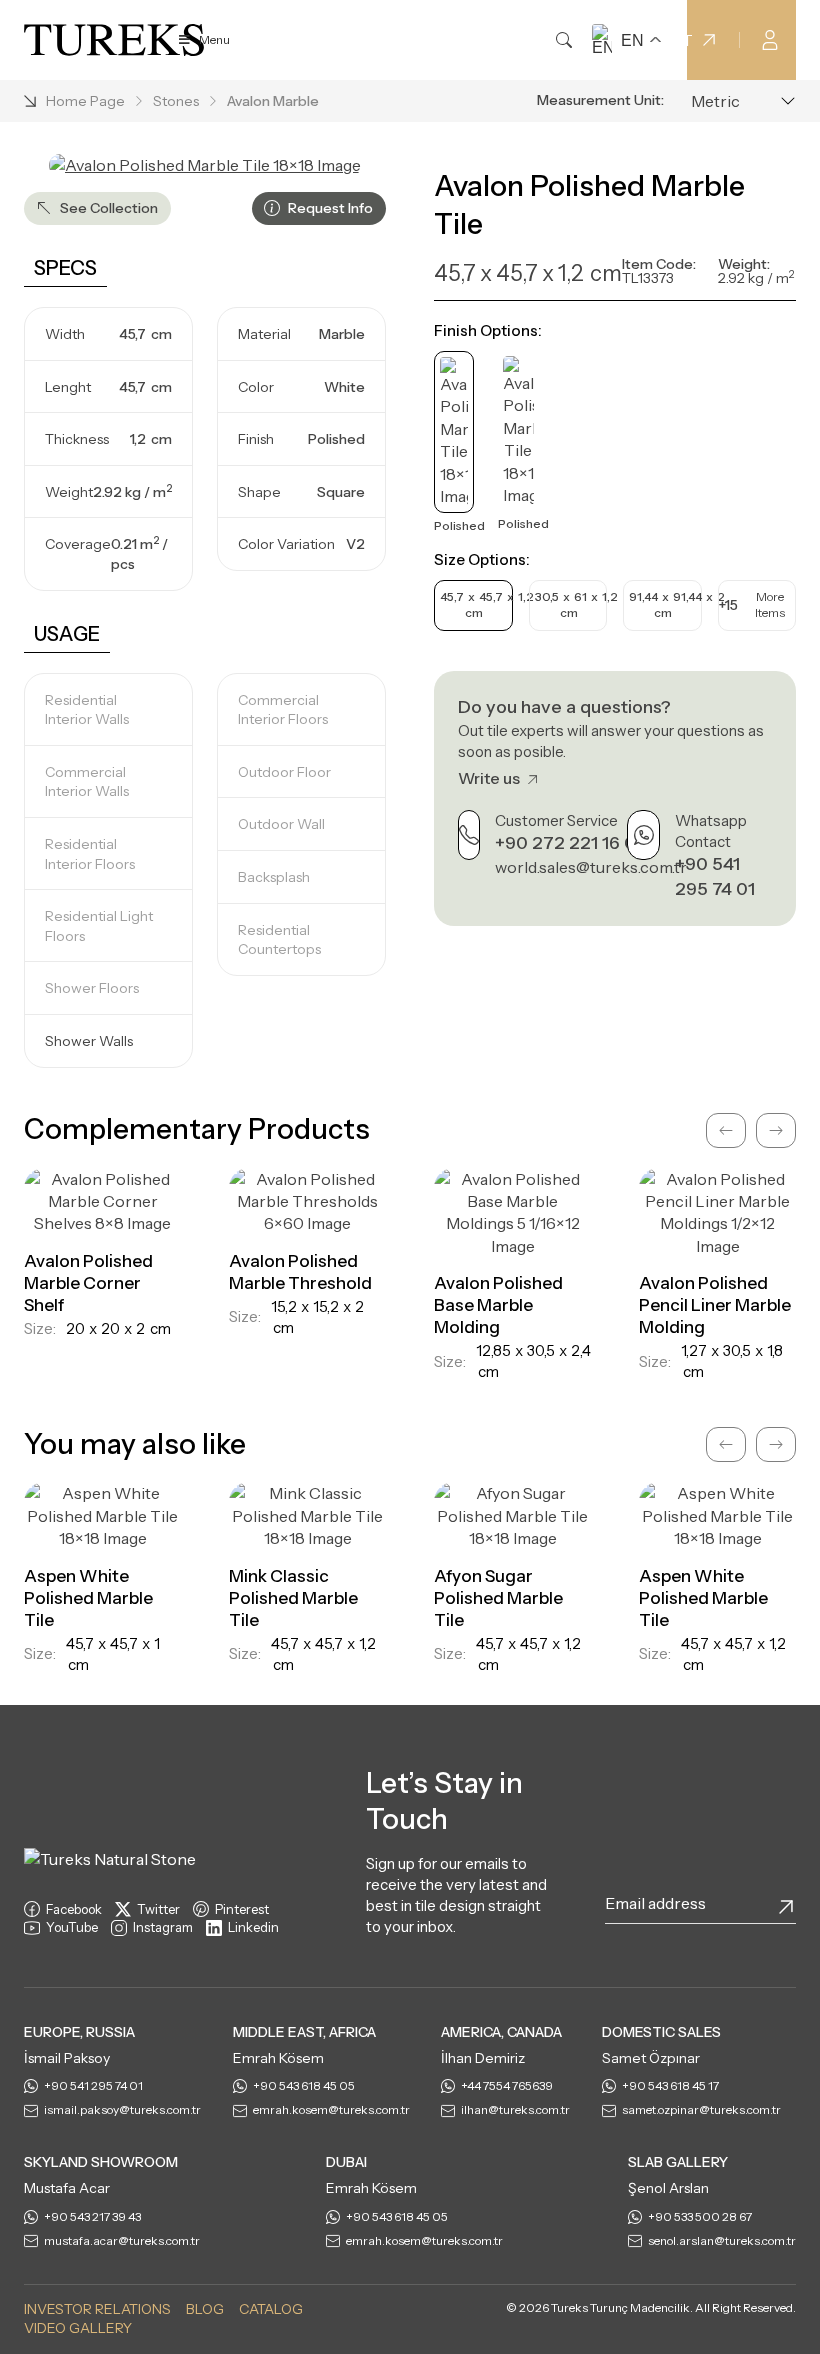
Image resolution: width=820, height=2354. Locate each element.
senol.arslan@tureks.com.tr (722, 2240)
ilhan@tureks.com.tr (515, 2109)
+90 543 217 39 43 (92, 2216)
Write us (490, 778)
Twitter (158, 1909)
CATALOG (271, 2309)
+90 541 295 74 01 (93, 2085)
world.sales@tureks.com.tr (591, 867)
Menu (214, 39)
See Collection (107, 208)
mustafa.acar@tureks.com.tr (122, 2240)
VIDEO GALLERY (78, 2328)
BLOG (205, 2309)
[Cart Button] (810, 38)
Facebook (74, 1909)
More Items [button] (752, 605)
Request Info (329, 208)
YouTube (72, 1927)
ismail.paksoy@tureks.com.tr (122, 2109)
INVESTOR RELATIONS (97, 2309)
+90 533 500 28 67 (700, 2216)
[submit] (786, 1907)
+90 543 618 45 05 (304, 2085)
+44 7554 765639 (507, 2085)
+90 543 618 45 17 (670, 2085)
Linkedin (253, 1927)
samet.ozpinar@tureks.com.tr (701, 2109)
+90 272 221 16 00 (571, 843)
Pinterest (242, 1909)
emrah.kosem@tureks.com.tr (331, 2109)
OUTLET (659, 40)
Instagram (163, 1927)
